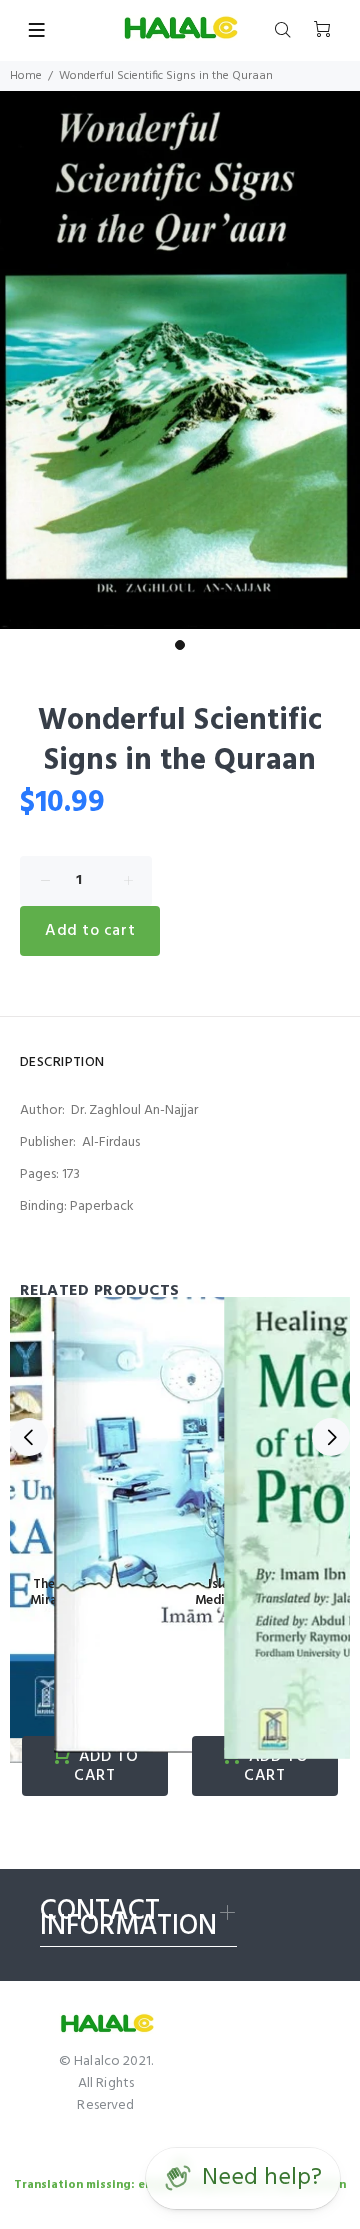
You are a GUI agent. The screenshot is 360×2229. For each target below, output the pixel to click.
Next (331, 1437)
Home (26, 76)
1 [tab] (180, 645)
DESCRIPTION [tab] (62, 1062)
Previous (29, 1437)
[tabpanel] (180, 360)
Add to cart (90, 931)
